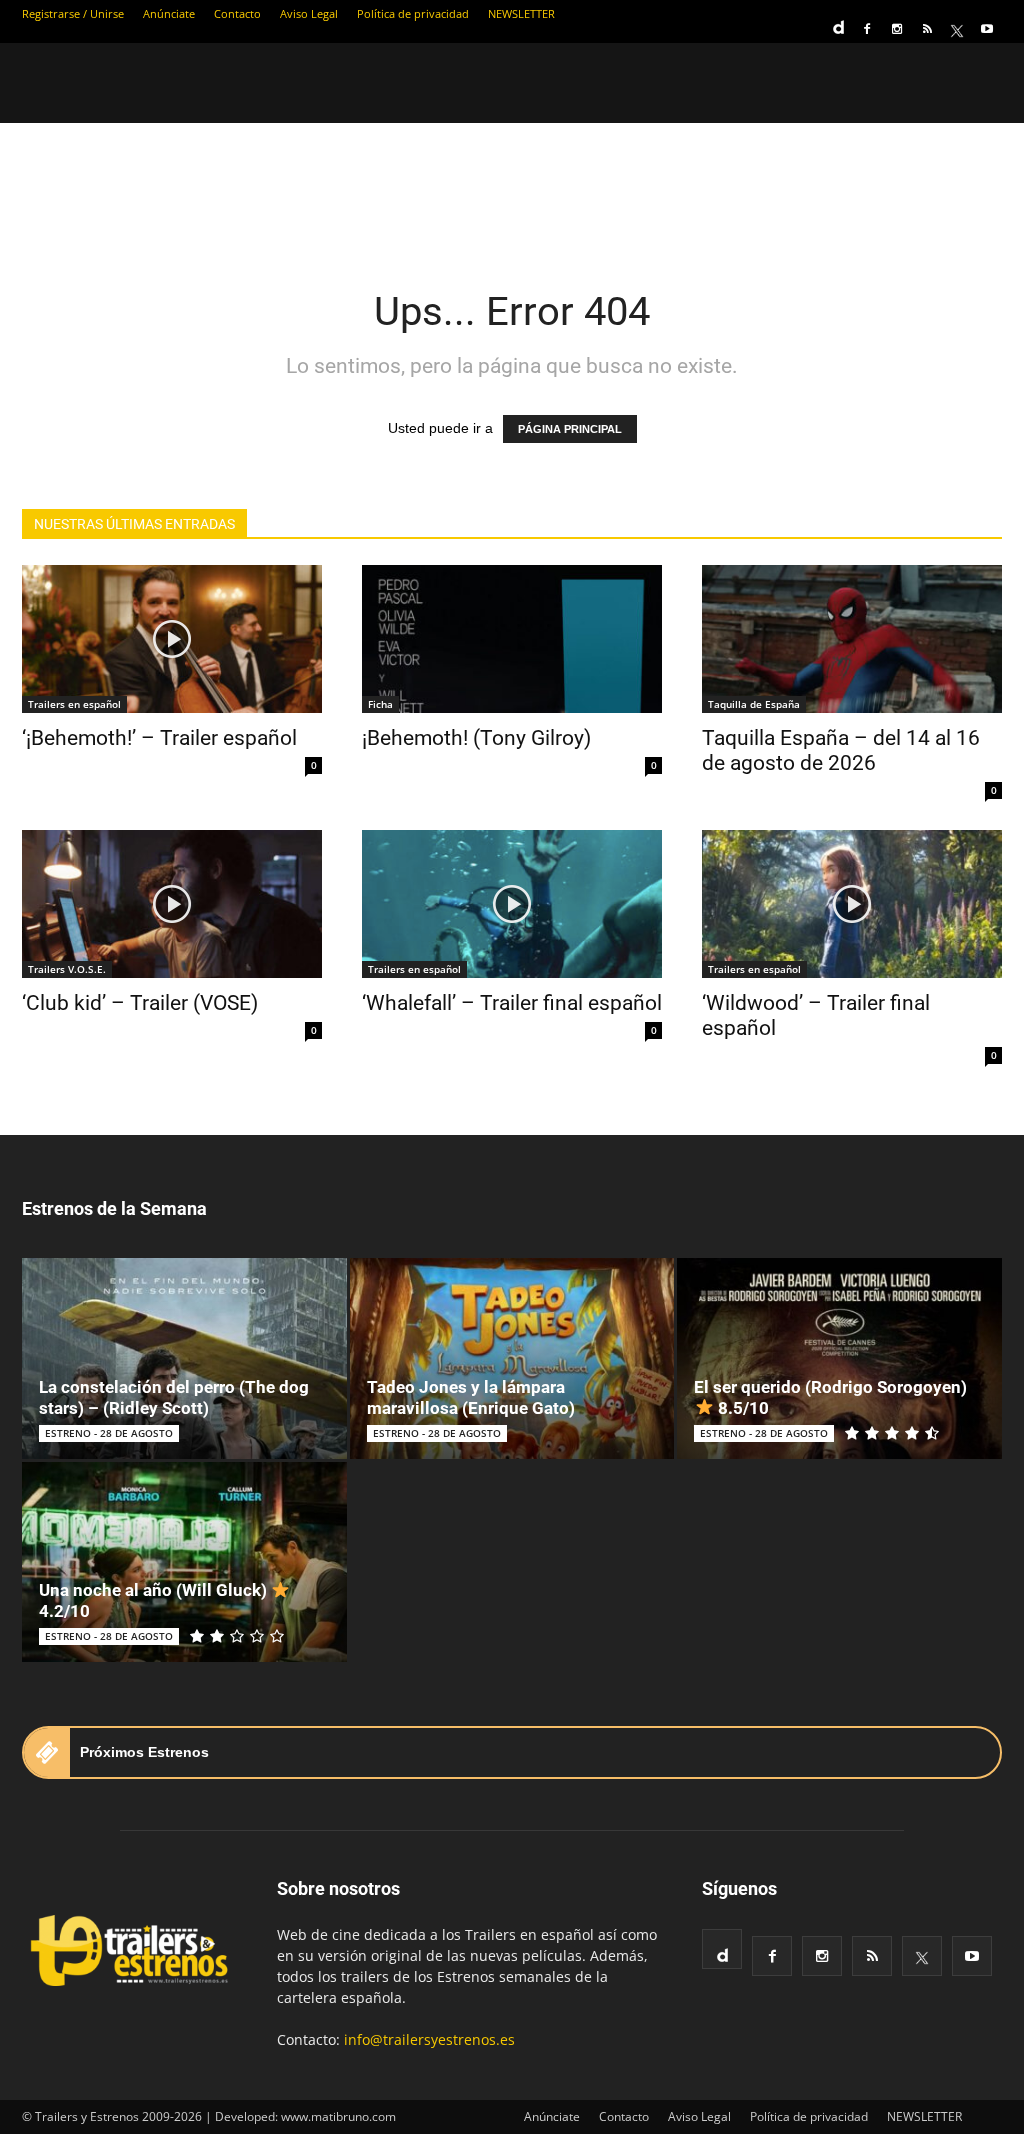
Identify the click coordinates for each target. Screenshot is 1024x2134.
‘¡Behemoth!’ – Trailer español (159, 738)
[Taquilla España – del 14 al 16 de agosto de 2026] (852, 639)
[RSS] (927, 29)
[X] (957, 29)
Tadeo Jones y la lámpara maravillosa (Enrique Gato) (471, 1397)
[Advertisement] (512, 192)
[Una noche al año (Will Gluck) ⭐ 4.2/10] (184, 1562)
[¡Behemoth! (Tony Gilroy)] (512, 639)
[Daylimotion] (837, 21)
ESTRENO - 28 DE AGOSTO (109, 1433)
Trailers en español (74, 704)
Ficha (380, 704)
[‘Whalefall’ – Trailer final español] (512, 904)
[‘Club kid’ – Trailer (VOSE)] (172, 904)
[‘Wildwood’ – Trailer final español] (852, 904)
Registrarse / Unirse (73, 13)
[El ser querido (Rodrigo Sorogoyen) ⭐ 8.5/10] (839, 1358)
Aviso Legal (309, 13)
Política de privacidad (413, 13)
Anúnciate (169, 13)
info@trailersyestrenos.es (429, 2039)
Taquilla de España (754, 704)
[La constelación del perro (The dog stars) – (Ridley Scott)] (184, 1358)
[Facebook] (867, 29)
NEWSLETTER (521, 13)
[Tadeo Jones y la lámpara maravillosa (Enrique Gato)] (512, 1358)
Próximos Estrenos (144, 1752)
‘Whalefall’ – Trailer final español (512, 1003)
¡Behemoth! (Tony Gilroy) (476, 738)
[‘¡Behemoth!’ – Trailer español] (172, 639)
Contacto (237, 13)
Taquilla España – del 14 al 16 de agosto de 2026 (841, 750)
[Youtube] (987, 29)
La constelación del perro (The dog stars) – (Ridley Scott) (174, 1397)
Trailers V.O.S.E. (67, 969)
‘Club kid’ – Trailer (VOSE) (140, 1003)
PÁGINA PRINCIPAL (570, 429)
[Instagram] (897, 29)
